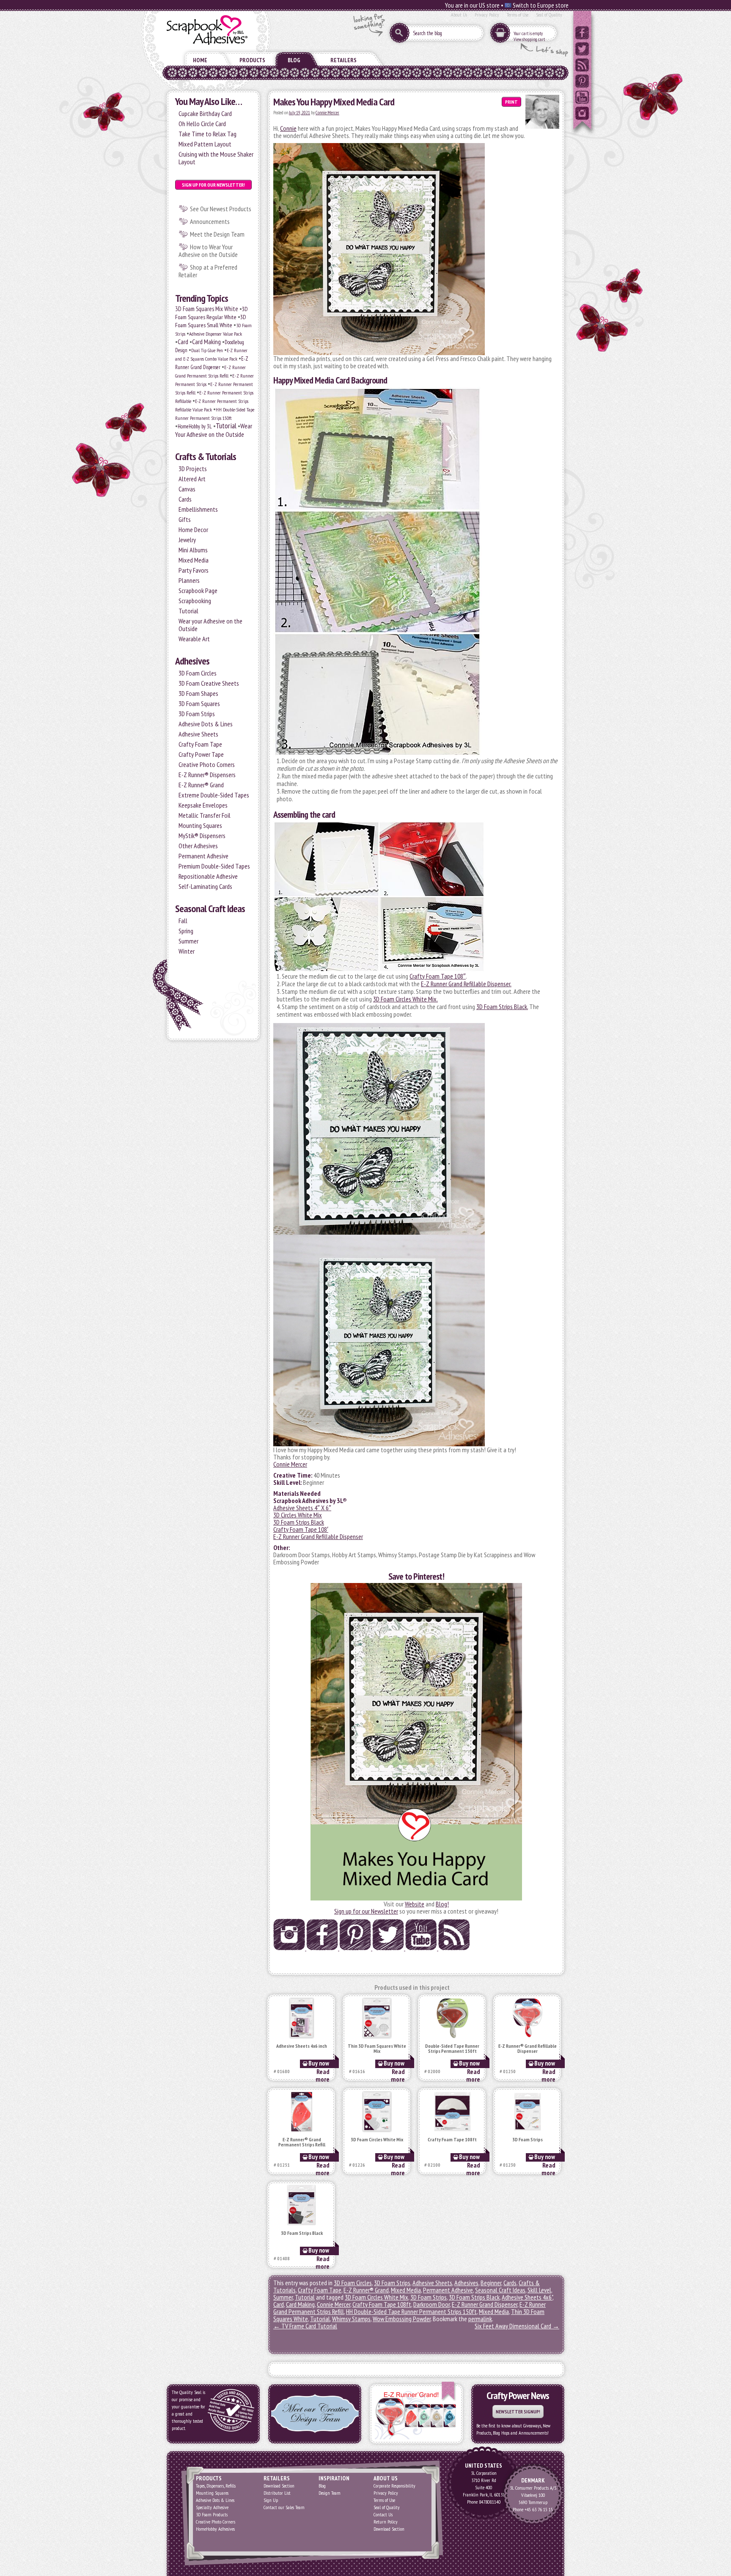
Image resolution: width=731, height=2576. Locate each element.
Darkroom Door (431, 2304)
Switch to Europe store (540, 5)
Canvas (187, 489)
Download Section (279, 2486)
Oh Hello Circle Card (202, 124)
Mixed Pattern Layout (205, 144)
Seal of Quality (549, 15)
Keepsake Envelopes (203, 805)
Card (183, 342)
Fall (183, 921)
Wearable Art (194, 639)
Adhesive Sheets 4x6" (527, 2297)
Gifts (185, 519)
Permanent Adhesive (203, 856)
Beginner (491, 2283)
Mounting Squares (200, 825)
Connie (288, 128)
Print (511, 102)
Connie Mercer (327, 113)
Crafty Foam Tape (200, 744)
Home (200, 60)
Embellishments (198, 509)
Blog (294, 60)
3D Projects (193, 469)
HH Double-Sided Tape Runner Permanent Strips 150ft (411, 2311)
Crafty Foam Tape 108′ (301, 1529)
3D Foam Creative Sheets (209, 683)
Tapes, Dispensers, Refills (216, 2486)
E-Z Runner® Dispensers (207, 775)
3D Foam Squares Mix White (207, 309)
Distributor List (277, 2493)
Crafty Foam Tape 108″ (438, 976)
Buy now (319, 2063)
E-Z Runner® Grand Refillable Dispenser (528, 2049)
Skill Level (539, 2290)
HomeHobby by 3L (195, 426)
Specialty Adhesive (212, 2507)
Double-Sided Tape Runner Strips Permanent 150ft (452, 2049)
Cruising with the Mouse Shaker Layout (216, 158)
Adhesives (192, 661)
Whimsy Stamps (351, 2319)
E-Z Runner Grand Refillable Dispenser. (466, 984)
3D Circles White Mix (298, 1515)
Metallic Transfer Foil (205, 815)
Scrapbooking (195, 601)
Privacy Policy (487, 15)
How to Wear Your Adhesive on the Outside (208, 251)
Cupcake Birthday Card (205, 113)
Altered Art (192, 479)
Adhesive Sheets (198, 734)
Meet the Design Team (217, 234)
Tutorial (226, 426)
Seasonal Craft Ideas (210, 909)
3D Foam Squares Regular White (212, 313)
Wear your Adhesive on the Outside (210, 625)
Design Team (330, 2493)
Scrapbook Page (198, 590)
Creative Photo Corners (207, 764)
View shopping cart (529, 39)
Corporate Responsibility (394, 2486)
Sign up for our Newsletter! (213, 185)
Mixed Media (194, 560)
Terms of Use (518, 15)
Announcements (210, 221)
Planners (189, 580)
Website (415, 1904)
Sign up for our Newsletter (366, 1911)
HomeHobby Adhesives (215, 2529)
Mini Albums (193, 550)
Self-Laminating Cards (205, 886)
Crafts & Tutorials (206, 456)
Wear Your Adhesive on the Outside (214, 430)
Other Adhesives (198, 846)
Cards (185, 499)
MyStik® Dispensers (202, 836)
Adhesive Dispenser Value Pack (216, 334)
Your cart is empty (528, 33)
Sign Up (271, 2500)
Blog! (442, 1904)
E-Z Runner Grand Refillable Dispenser (318, 1536)
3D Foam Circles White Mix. (405, 999)
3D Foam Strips (197, 714)
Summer (188, 941)
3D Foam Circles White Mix (377, 2140)
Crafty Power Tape (201, 754)
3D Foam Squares (199, 703)
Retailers (344, 60)
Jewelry (187, 540)
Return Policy (386, 2522)
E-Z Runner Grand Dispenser (485, 2304)
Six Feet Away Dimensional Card (517, 2326)
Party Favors (194, 570)
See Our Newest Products (221, 209)
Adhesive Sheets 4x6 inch (302, 2046)
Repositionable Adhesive (208, 876)
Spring (186, 931)
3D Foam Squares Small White (211, 321)
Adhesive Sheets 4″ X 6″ (302, 1508)
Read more (323, 2075)
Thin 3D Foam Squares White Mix (377, 2049)
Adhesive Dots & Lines (206, 724)
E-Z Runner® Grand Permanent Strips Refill (302, 2142)
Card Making (206, 342)
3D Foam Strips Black (299, 1522)
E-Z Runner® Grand (201, 785)
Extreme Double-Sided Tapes (214, 795)
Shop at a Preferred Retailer (208, 271)
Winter (187, 951)
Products (252, 60)
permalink (480, 2319)
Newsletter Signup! (518, 2412)
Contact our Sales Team (284, 2507)
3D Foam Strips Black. (502, 1007)
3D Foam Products (212, 2514)
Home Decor (193, 530)
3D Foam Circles (198, 673)
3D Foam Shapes (198, 693)
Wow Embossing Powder (402, 2319)
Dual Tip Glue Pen (207, 350)
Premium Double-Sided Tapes (214, 866)
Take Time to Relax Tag (207, 134)
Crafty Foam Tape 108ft (452, 2140)
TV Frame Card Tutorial (305, 2326)
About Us (459, 15)
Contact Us (383, 2514)
